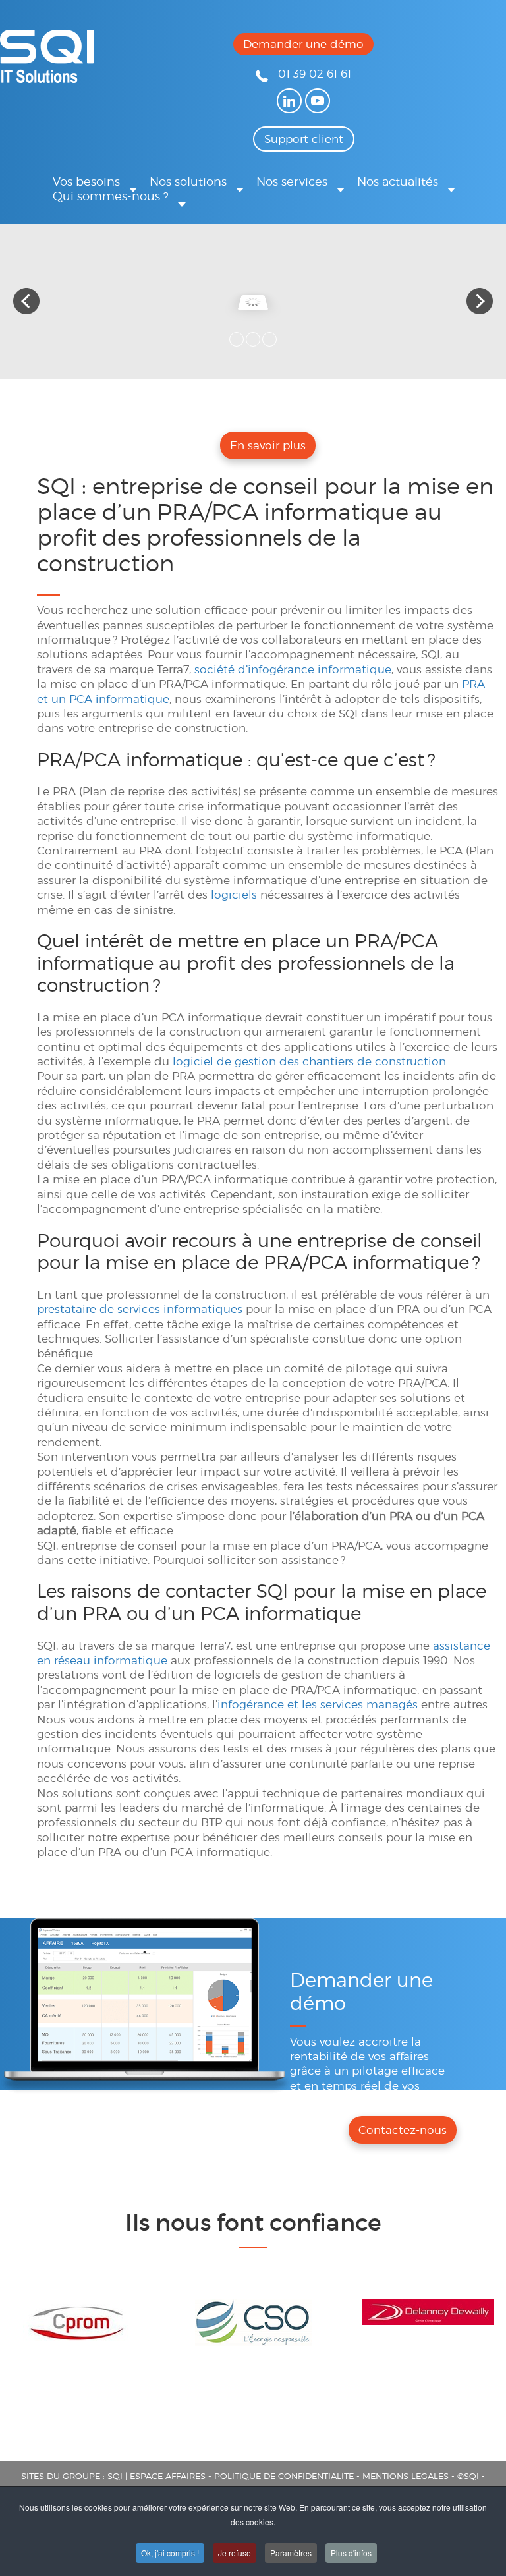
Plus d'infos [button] (351, 2553)
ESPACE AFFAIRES (168, 2476)
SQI (115, 2476)
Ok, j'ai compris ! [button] (170, 2553)
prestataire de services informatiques (140, 1309)
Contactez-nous (403, 2130)
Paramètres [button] (291, 2553)
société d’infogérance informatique (293, 669)
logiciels (234, 895)
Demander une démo (303, 44)
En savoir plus (268, 445)
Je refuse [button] (235, 2553)
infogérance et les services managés (318, 1704)
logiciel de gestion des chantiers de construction (309, 1061)
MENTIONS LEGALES (406, 2476)
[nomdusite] (47, 79)
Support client (304, 139)
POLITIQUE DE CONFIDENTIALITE (284, 2476)
